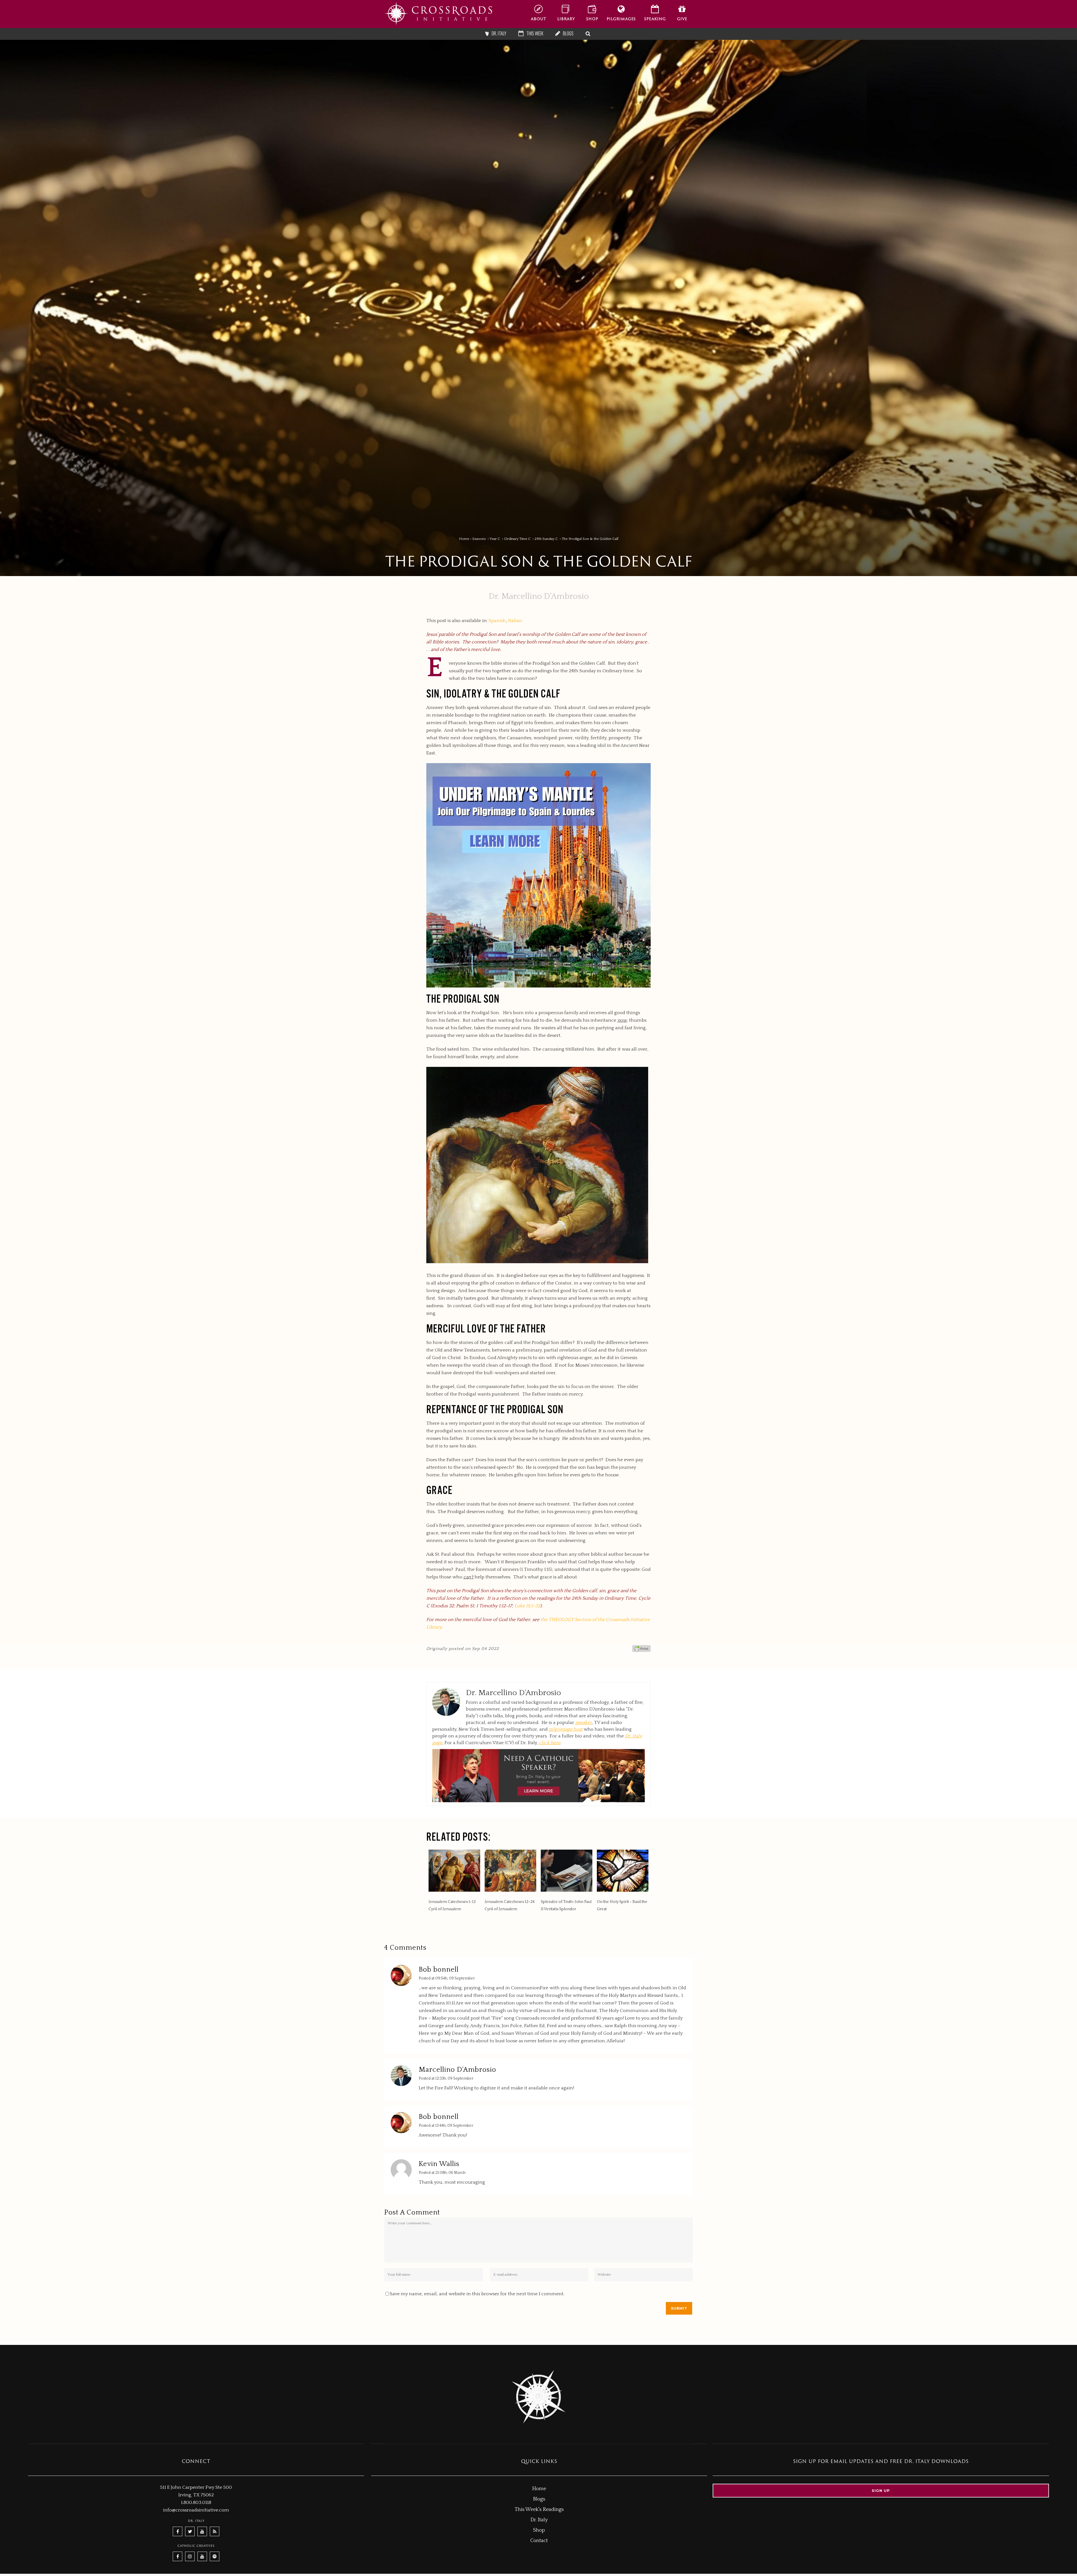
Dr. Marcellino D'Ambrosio (539, 596)
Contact (539, 2541)
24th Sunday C (546, 539)
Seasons (479, 539)
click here (550, 1743)
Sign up (881, 2490)
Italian (515, 621)
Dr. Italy (539, 2520)
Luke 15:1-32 (527, 1606)
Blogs (539, 2499)
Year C (495, 539)
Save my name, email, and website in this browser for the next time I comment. (477, 2294)
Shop (539, 2530)
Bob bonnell (439, 1970)
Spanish (497, 621)
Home (464, 539)
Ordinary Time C (517, 539)
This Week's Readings (539, 2510)
